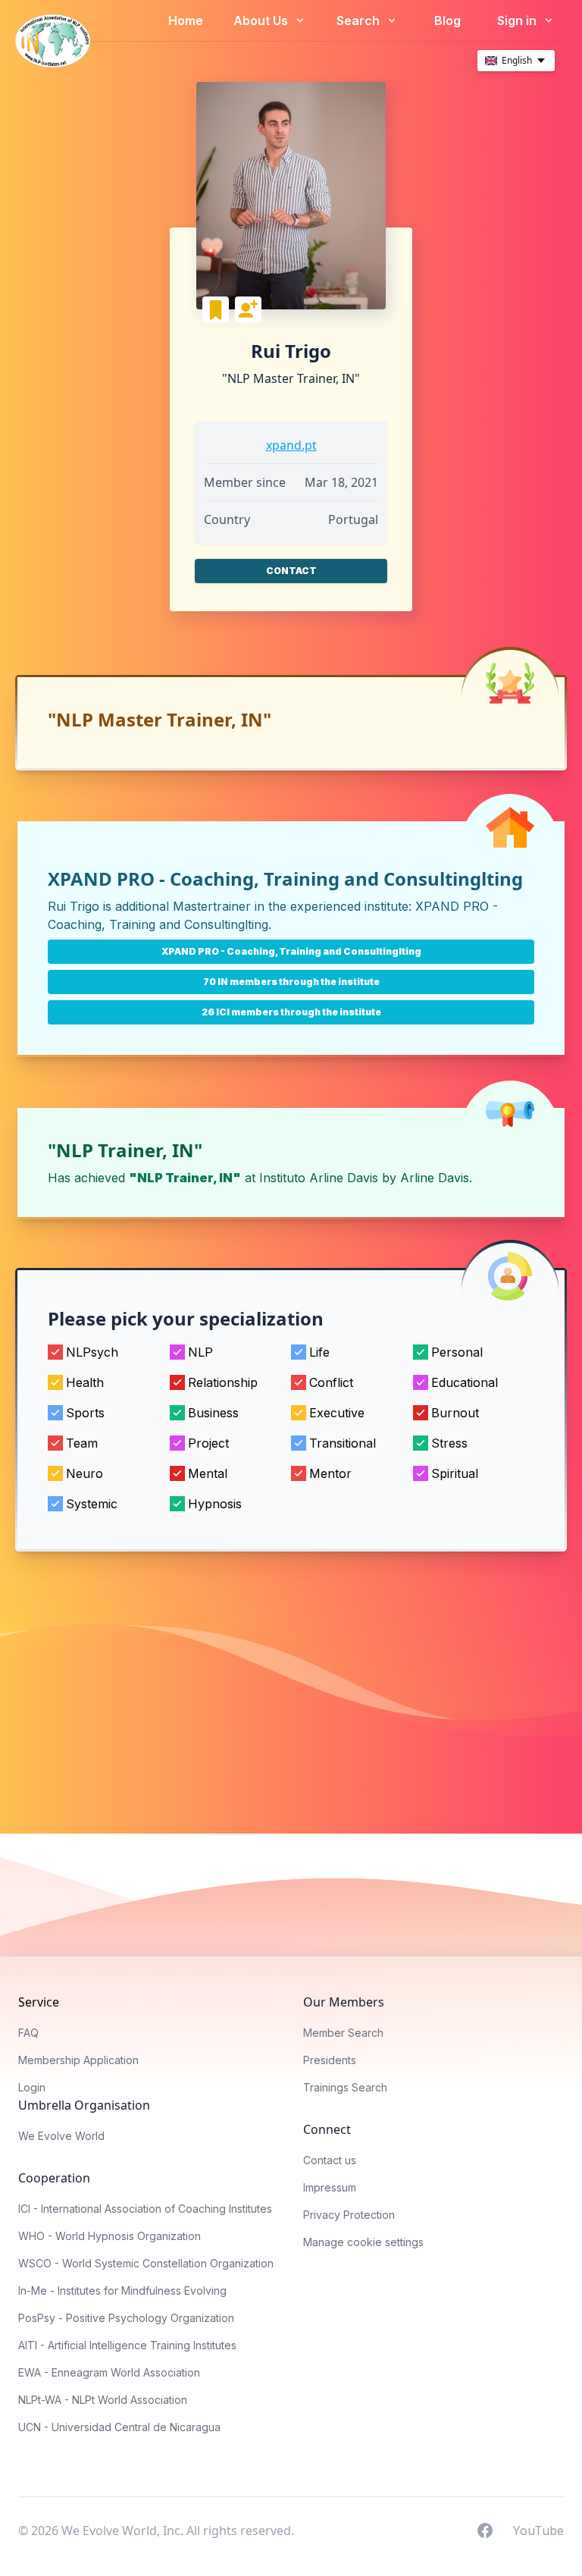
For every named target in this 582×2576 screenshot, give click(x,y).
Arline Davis (435, 1178)
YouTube (538, 2530)
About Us (262, 20)
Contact (291, 571)
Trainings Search (345, 2087)
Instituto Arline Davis (319, 1178)
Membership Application (78, 2060)
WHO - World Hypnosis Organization (110, 2236)
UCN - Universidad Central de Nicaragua (119, 2427)
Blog (447, 20)
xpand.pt (291, 445)
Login (32, 2087)
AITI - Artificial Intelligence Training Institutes (127, 2345)
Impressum (330, 2187)
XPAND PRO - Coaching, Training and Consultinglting (291, 951)
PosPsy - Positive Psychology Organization (126, 2318)
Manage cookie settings (363, 2242)
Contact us (330, 2160)
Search (360, 20)
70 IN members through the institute (291, 982)
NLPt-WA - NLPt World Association (103, 2400)
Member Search (343, 2033)
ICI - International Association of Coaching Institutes (145, 2209)
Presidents (330, 2060)
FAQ (28, 2033)
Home (186, 20)
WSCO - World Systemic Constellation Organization (146, 2263)
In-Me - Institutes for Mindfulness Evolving (122, 2290)
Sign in (518, 20)
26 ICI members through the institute (291, 1012)
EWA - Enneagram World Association (109, 2372)
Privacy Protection (349, 2215)
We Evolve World (61, 2136)
